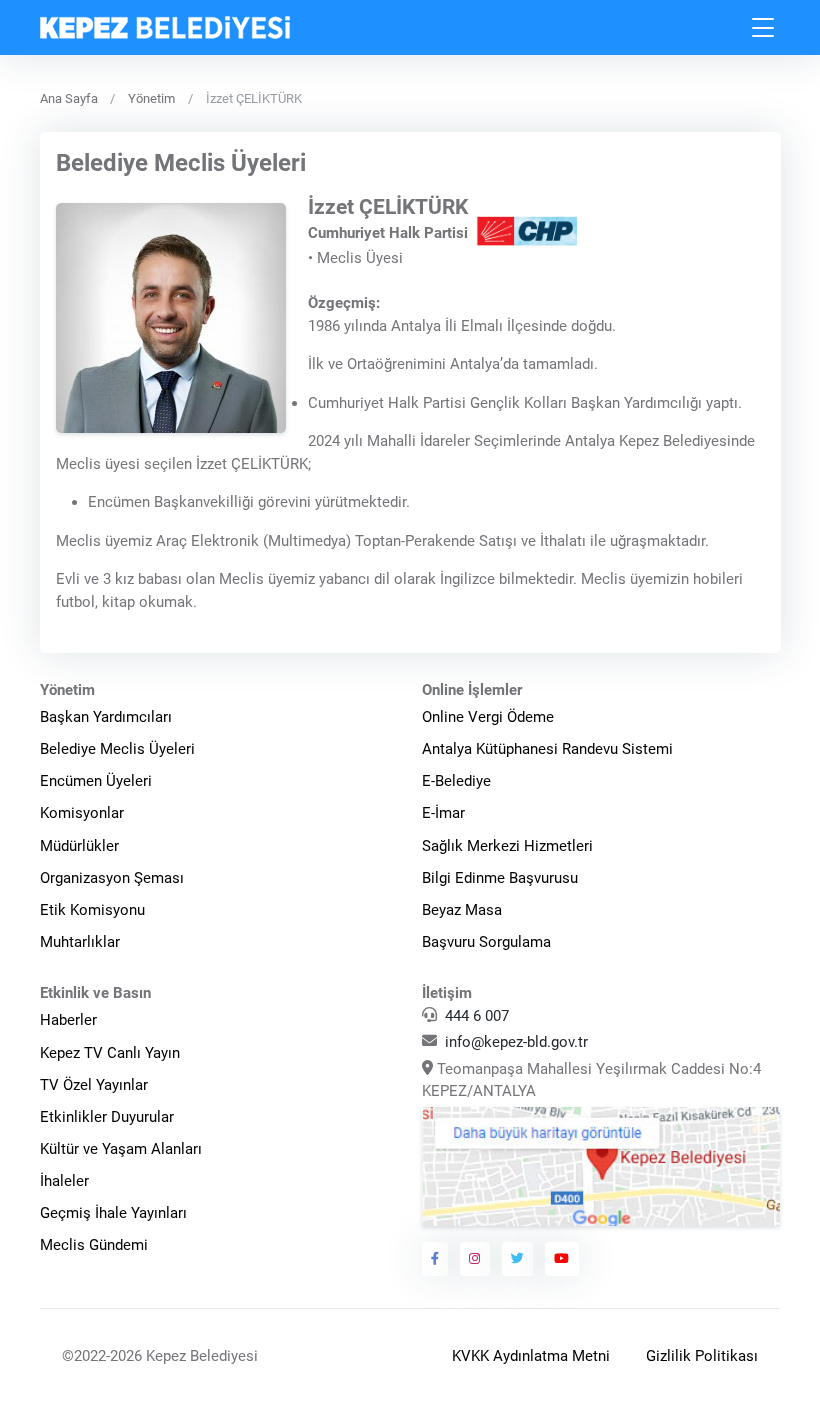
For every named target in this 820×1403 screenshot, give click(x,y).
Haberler (68, 1020)
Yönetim (151, 98)
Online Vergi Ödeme (488, 717)
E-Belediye (456, 781)
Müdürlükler (79, 846)
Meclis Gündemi (94, 1245)
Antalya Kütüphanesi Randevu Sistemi (547, 749)
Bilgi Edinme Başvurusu (500, 878)
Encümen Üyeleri (96, 781)
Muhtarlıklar (80, 942)
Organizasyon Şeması (112, 878)
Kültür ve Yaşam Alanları (121, 1149)
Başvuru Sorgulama (486, 942)
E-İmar (443, 813)
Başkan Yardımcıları (106, 717)
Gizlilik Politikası (702, 1356)
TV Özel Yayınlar (94, 1085)
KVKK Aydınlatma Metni (531, 1356)
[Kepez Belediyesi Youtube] (562, 1259)
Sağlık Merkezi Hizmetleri (507, 846)
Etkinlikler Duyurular (107, 1117)
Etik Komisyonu (92, 910)
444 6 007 (477, 1016)
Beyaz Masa (462, 910)
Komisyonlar (82, 813)
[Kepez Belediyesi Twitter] (518, 1259)
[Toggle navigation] (764, 27)
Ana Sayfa (69, 98)
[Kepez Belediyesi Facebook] (435, 1259)
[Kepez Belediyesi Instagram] (475, 1259)
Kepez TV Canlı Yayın (110, 1053)
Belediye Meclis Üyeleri (117, 749)
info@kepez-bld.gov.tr (516, 1042)
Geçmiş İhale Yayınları (113, 1213)
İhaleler (64, 1181)
